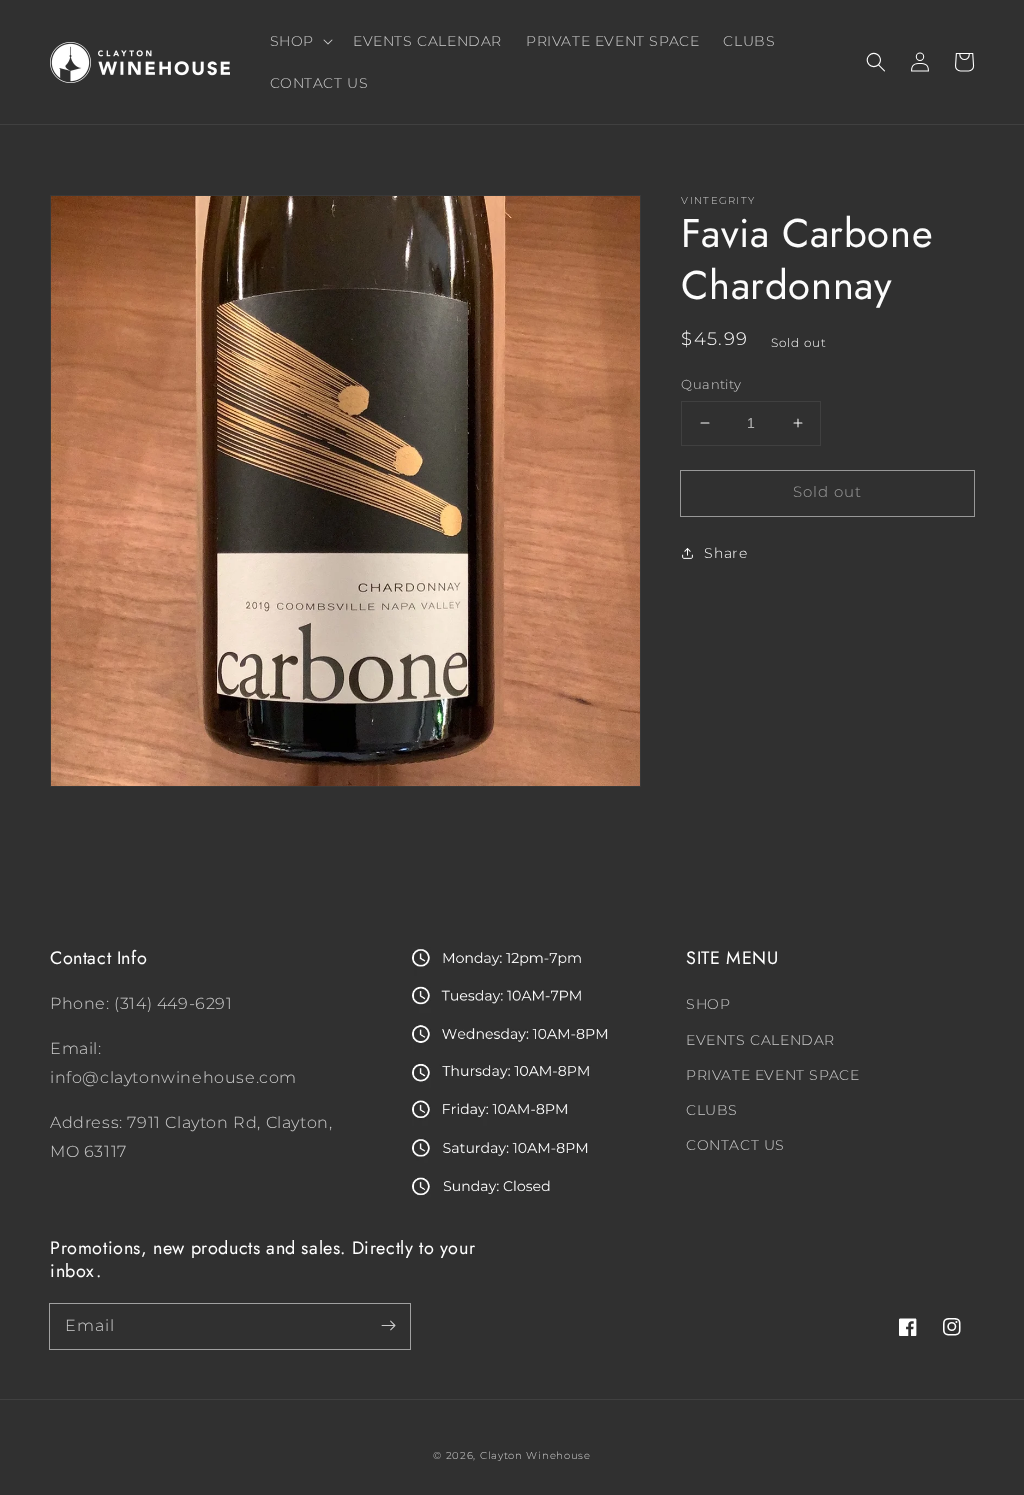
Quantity (711, 384)
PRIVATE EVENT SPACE (772, 1075)
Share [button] (725, 553)
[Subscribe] (388, 1326)
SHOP (708, 1004)
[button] (876, 62)
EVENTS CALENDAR (760, 1040)
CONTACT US (735, 1145)
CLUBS (712, 1110)
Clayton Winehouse (535, 1455)
